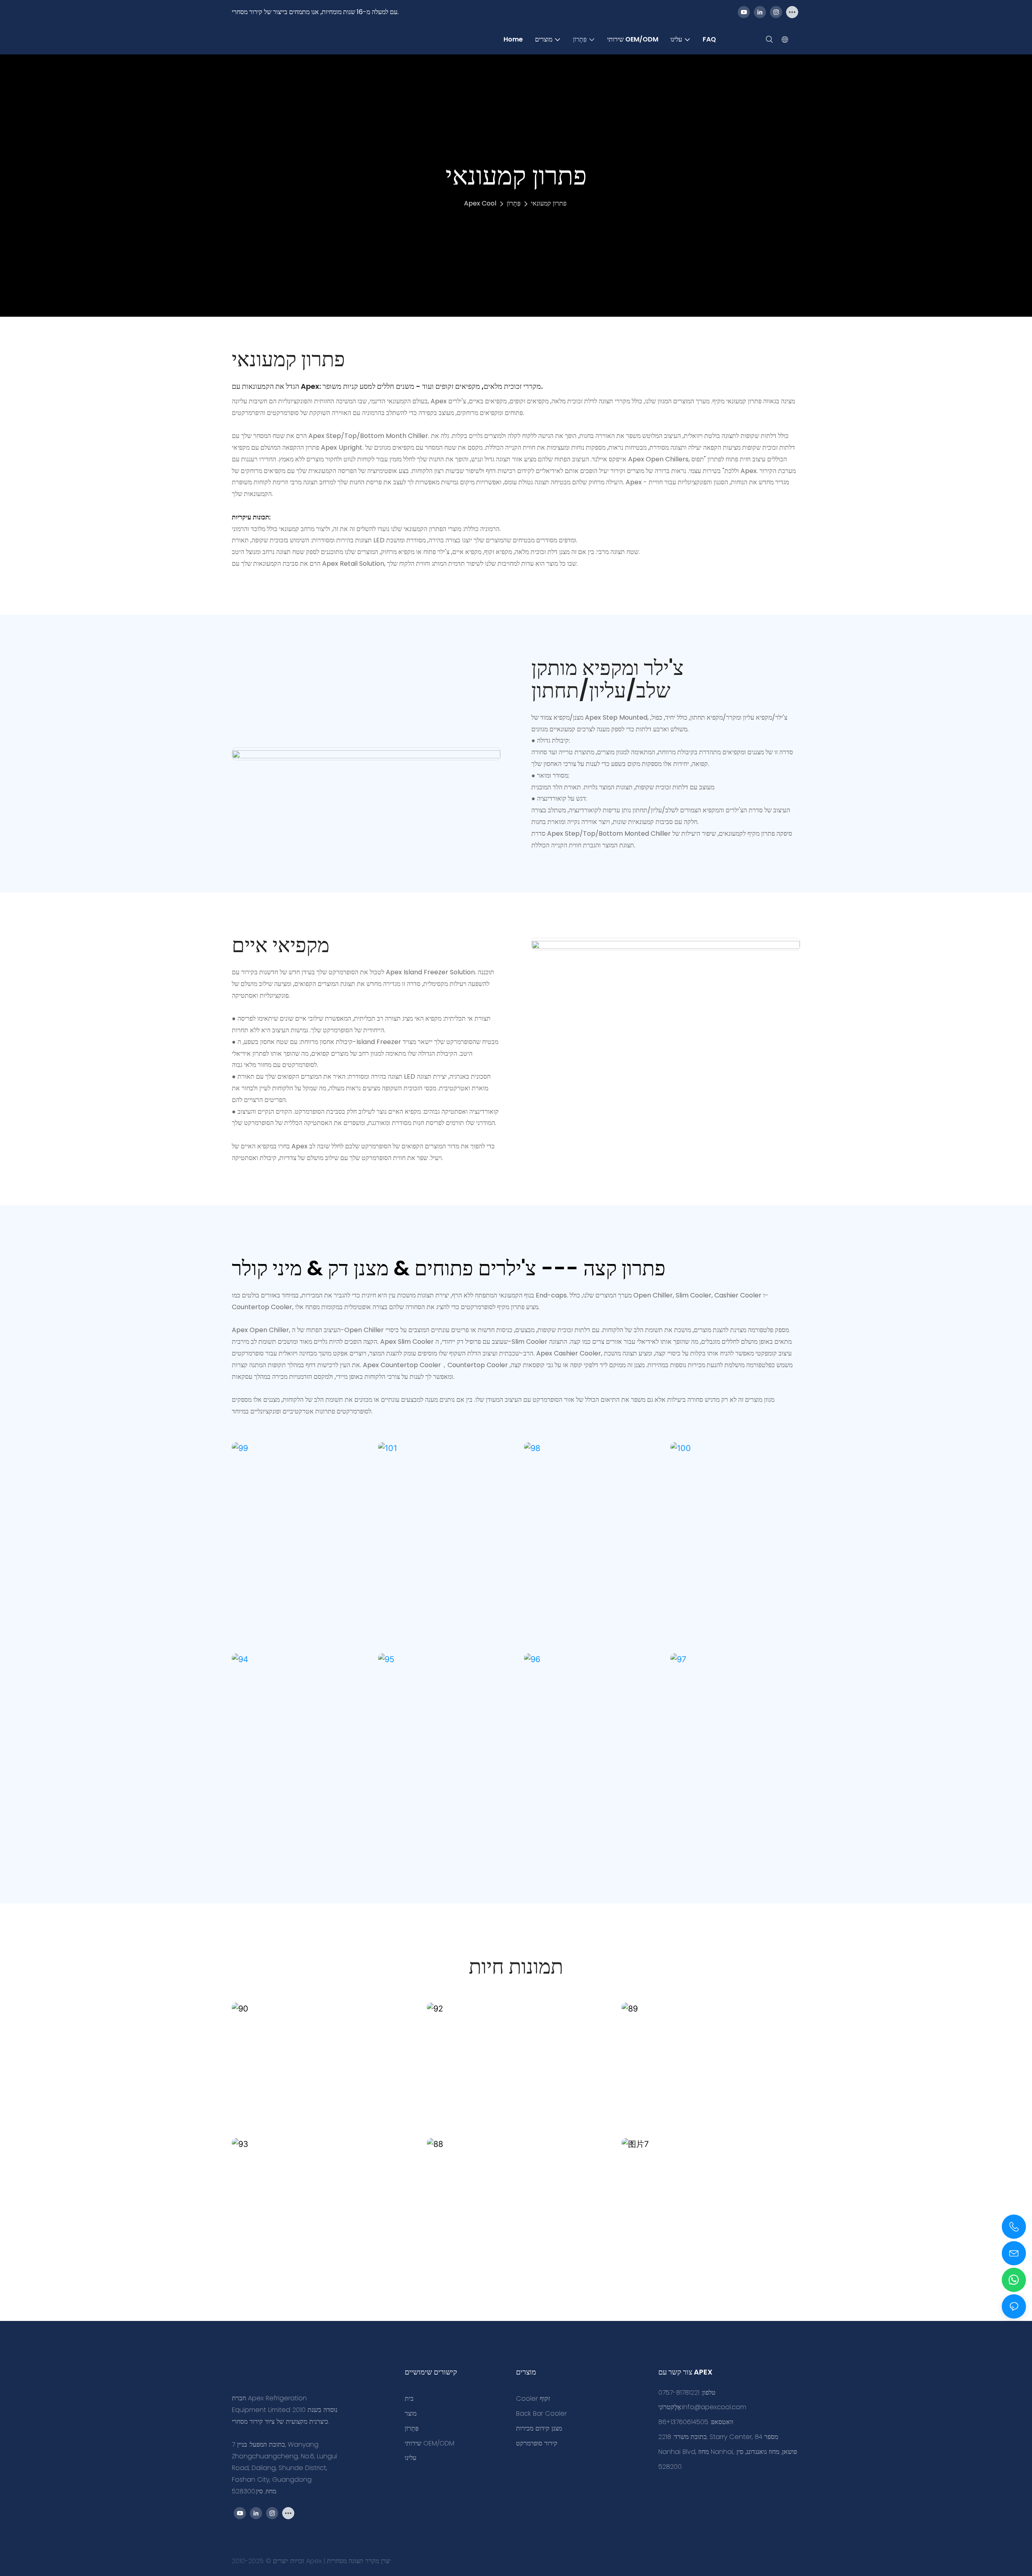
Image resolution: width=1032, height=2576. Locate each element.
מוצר (411, 2413)
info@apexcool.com (714, 2407)
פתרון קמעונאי (549, 203)
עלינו (411, 2458)
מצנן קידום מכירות (539, 2428)
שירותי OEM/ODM (430, 2443)
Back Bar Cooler (541, 2413)
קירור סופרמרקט (537, 2443)
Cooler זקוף (533, 2399)
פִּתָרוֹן (514, 203)
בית (409, 2399)
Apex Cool (480, 203)
